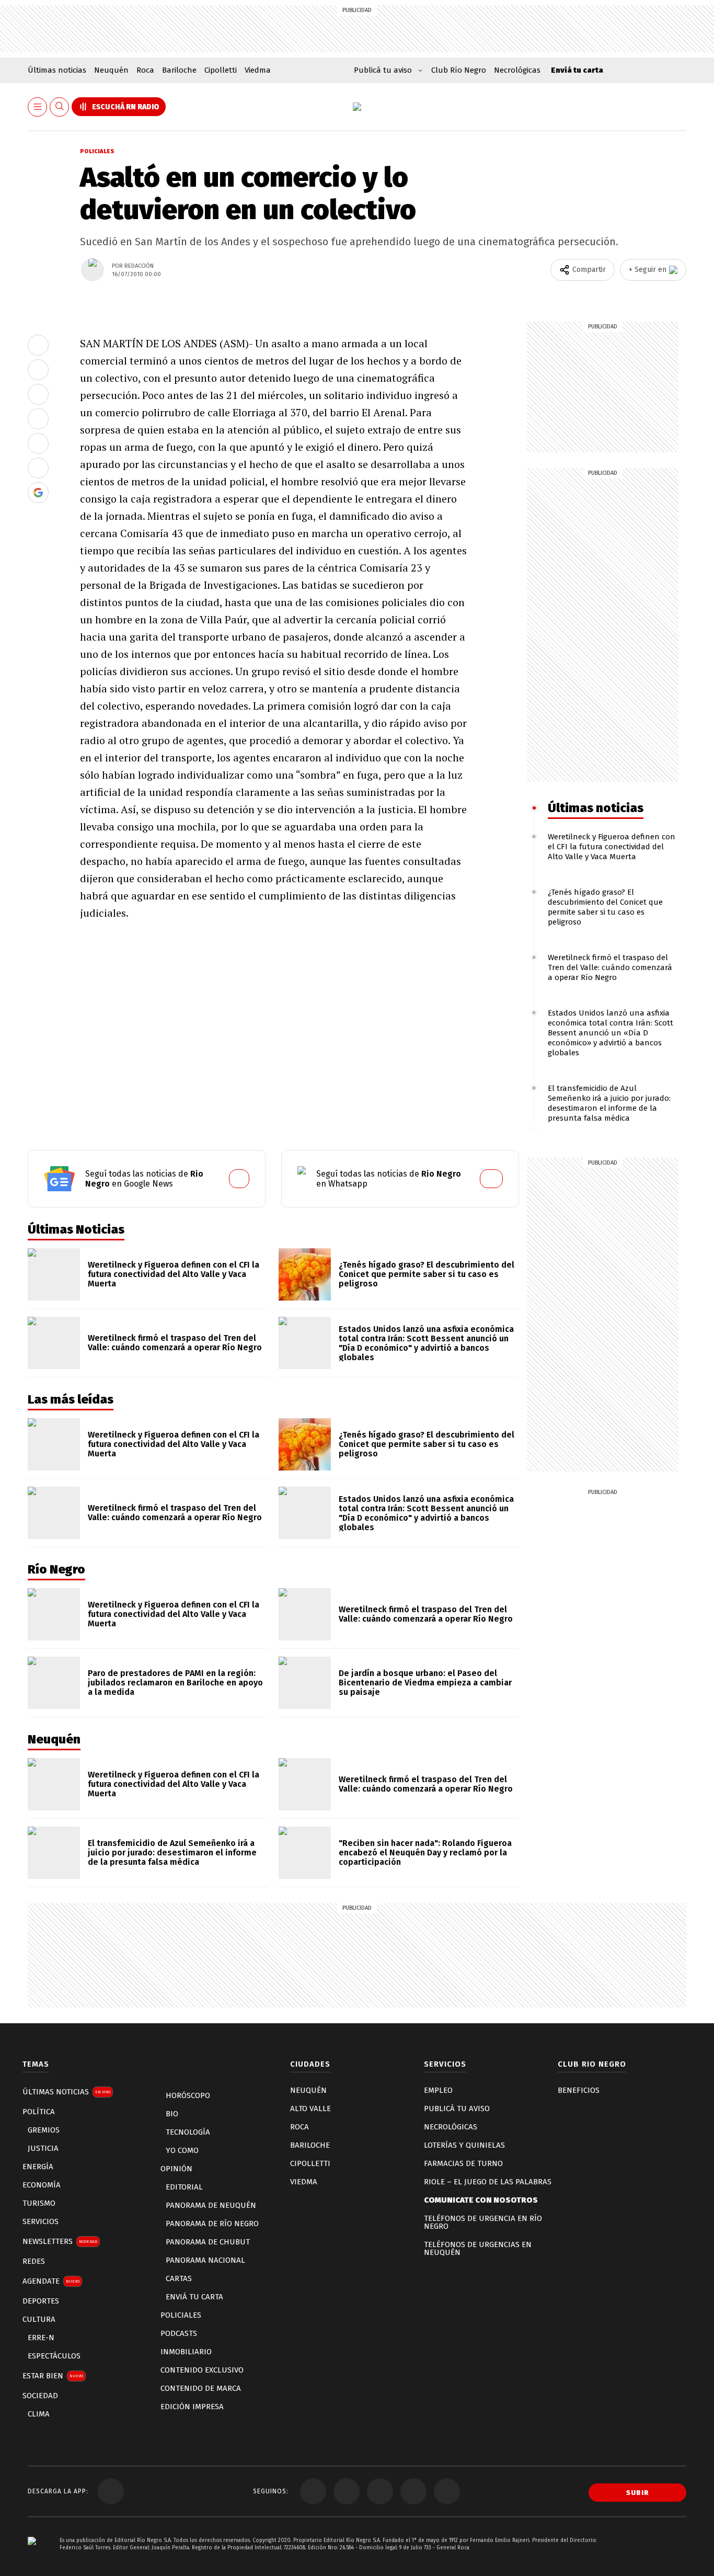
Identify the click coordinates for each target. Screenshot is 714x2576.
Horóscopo (188, 2095)
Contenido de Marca (201, 2388)
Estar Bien (53, 2376)
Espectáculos (54, 2356)
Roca (145, 70)
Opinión (176, 2169)
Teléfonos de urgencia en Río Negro (483, 2222)
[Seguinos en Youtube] (380, 2491)
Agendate (51, 2281)
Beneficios (579, 2090)
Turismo (39, 2203)
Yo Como (182, 2150)
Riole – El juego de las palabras (488, 2182)
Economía (42, 2185)
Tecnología (188, 2132)
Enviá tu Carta (194, 2297)
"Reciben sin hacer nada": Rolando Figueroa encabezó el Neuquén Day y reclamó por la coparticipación (425, 1853)
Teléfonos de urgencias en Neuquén (478, 2248)
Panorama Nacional (205, 2260)
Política (39, 2112)
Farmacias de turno (463, 2163)
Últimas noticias (57, 70)
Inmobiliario (186, 2352)
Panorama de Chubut (208, 2242)
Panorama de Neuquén (211, 2205)
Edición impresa (192, 2407)
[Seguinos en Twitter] (347, 2491)
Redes (34, 2261)
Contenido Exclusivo (202, 2370)
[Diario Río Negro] (357, 107)
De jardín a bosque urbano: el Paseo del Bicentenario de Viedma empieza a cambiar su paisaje (425, 1683)
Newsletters (60, 2241)
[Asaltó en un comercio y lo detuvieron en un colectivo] (38, 345)
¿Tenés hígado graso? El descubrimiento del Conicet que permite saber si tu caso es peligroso (605, 907)
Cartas (179, 2278)
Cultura (39, 2319)
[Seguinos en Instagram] (413, 2491)
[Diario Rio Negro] (32, 2556)
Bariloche (179, 70)
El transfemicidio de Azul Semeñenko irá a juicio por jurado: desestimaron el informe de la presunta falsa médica (609, 1103)
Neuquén (111, 70)
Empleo (438, 2090)
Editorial (184, 2187)
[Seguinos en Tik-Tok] (447, 2491)
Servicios (41, 2221)
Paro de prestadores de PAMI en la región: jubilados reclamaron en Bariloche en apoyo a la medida (175, 1683)
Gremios (44, 2130)
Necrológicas (517, 70)
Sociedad (40, 2396)
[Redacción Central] (93, 270)
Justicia (43, 2148)
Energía (38, 2167)
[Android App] (111, 2491)
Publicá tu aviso (457, 2108)
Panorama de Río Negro (212, 2224)
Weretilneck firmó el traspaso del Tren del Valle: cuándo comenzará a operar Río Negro (610, 967)
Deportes (41, 2301)
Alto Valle (310, 2108)
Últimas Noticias (66, 2092)
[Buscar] (60, 107)
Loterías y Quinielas (464, 2145)
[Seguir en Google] (38, 493)
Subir (638, 2493)
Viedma (258, 70)
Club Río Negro (459, 70)
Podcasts (179, 2333)
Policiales (97, 151)
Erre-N (41, 2338)
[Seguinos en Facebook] (313, 2491)
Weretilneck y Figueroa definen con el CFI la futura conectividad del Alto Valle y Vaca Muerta (612, 847)
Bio (172, 2114)
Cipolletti (221, 70)
